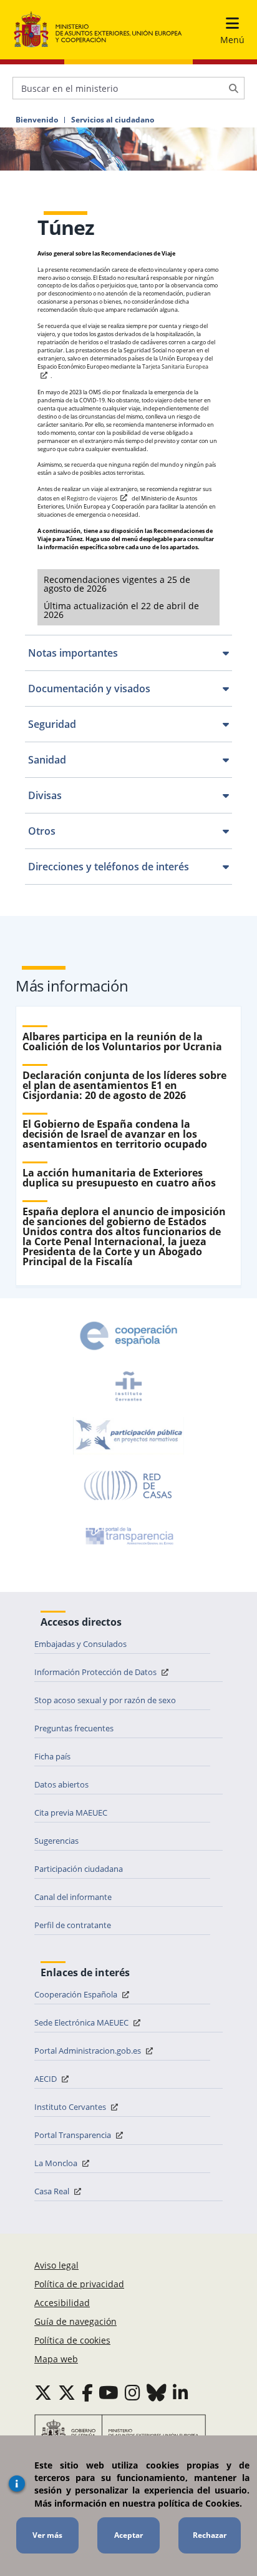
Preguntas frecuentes (74, 1728)
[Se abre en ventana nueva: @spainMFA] (67, 2392)
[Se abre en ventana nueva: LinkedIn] (181, 2392)
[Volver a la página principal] (98, 30)
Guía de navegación (75, 2321)
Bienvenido (37, 120)
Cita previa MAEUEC (71, 1813)
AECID (46, 2079)
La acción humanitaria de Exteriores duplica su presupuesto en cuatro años (119, 1178)
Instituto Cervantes (71, 2107)
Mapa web (56, 2359)
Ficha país (52, 1756)
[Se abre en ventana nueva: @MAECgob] (43, 2392)
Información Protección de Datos (96, 1672)
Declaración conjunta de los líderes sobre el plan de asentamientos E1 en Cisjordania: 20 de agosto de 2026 (124, 1085)
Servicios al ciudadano (113, 120)
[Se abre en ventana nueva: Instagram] (133, 2392)
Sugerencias (56, 1841)
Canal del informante (73, 1897)
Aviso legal (56, 2265)
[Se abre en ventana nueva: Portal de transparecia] (128, 1536)
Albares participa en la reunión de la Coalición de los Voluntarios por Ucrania (122, 1042)
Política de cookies (72, 2340)
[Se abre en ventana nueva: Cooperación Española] (128, 1336)
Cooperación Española (77, 1994)
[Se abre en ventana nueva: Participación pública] (128, 1436)
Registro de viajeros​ (92, 498)
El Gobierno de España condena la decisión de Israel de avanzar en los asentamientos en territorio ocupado (115, 1134)
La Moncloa (57, 2163)
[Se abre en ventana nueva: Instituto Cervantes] (128, 1386)
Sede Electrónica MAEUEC (82, 2022)
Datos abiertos (61, 1784)
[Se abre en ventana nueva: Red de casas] (128, 1486)
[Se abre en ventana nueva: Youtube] (109, 2392)
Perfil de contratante (73, 1925)
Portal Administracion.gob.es (89, 2051)
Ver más (47, 2535)
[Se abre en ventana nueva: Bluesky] (157, 2392)
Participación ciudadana (79, 1869)
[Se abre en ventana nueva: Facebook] (87, 2392)
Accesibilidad (62, 2303)
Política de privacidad (79, 2284)
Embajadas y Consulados (80, 1644)
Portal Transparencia (74, 2135)
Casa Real (53, 2191)
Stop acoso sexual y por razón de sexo (105, 1700)
